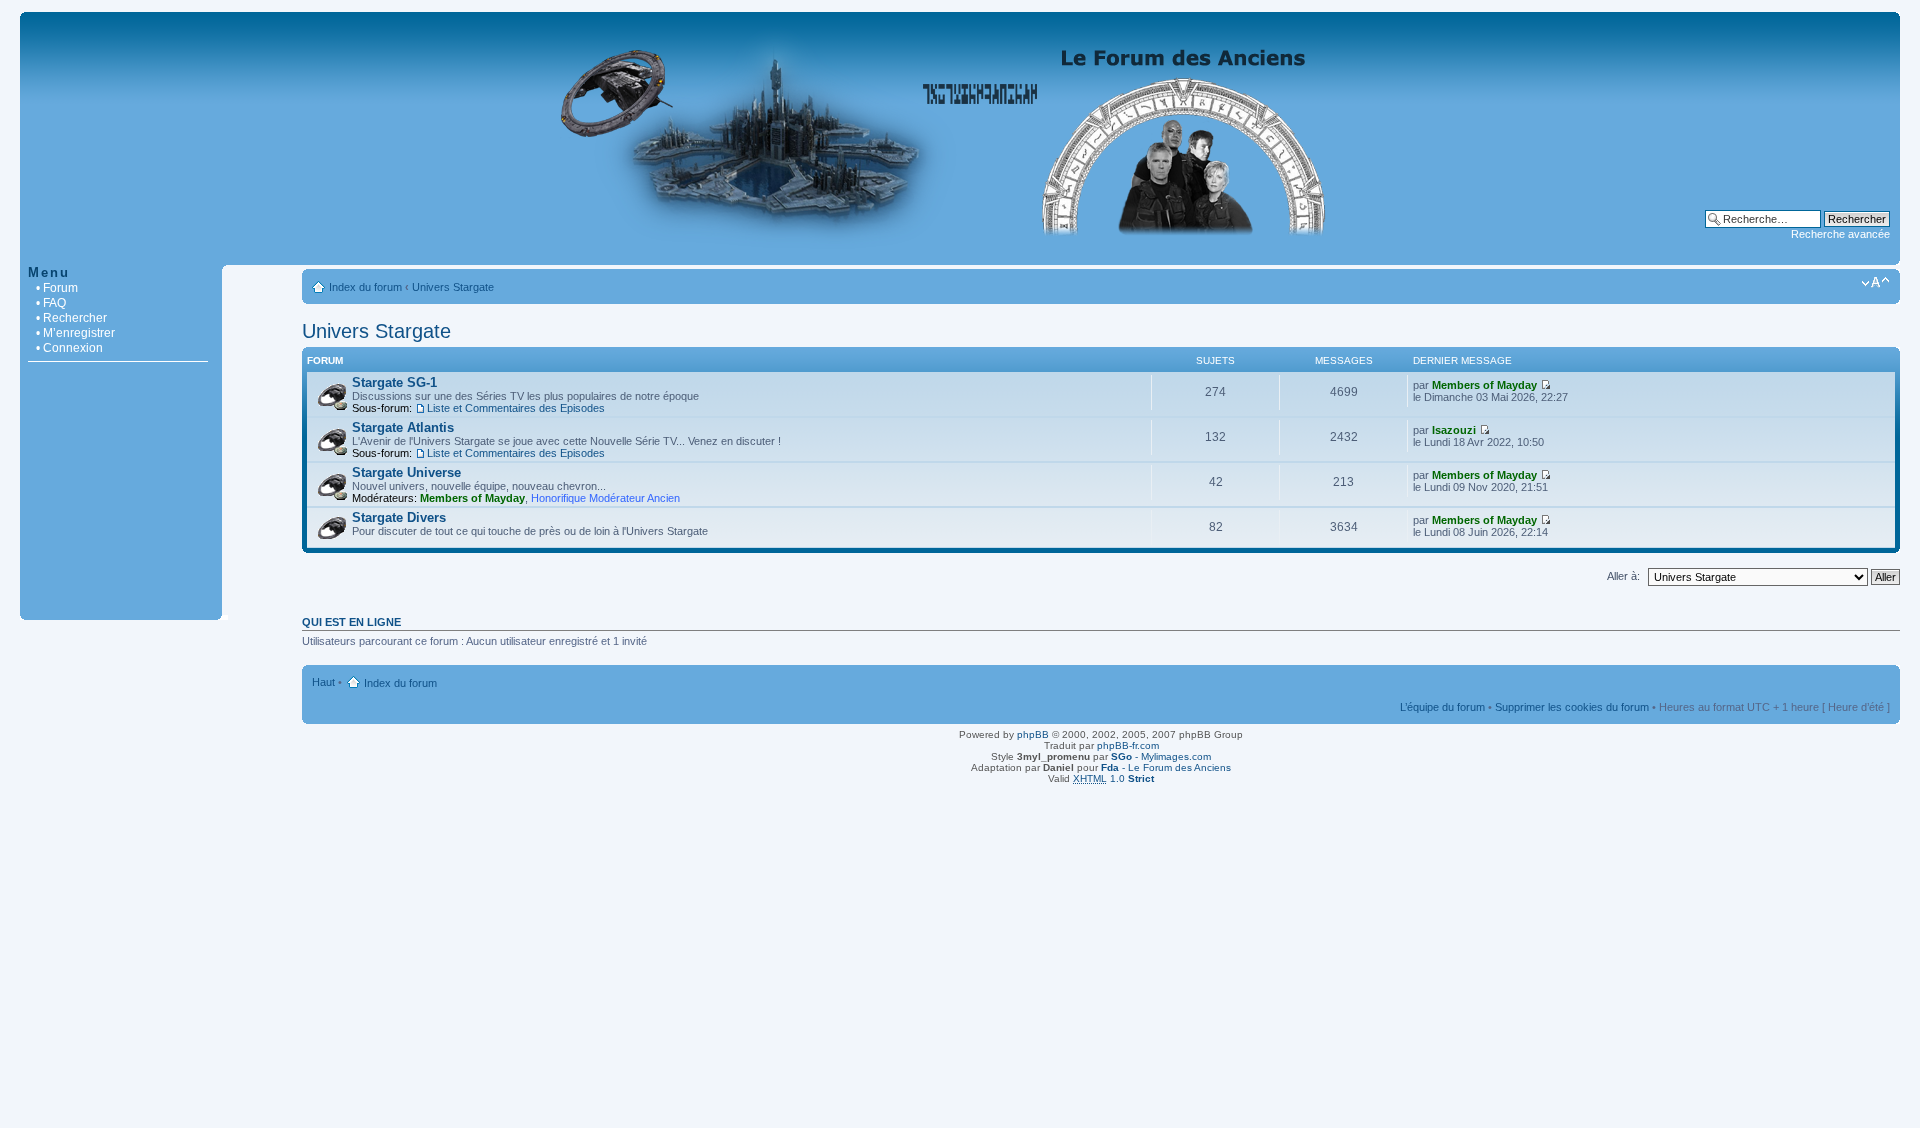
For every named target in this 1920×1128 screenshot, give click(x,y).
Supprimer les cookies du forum (1572, 707)
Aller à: (1623, 576)
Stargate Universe (406, 472)
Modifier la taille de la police (1875, 283)
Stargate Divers (399, 517)
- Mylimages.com (1161, 756)
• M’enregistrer (75, 333)
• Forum (57, 288)
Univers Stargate (453, 287)
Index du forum (365, 287)
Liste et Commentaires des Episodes (516, 408)
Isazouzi (1454, 430)
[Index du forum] (960, 254)
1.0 (1113, 778)
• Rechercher (71, 318)
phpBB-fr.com (1128, 745)
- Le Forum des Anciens (1166, 767)
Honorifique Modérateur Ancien (605, 498)
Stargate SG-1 (394, 382)
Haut (323, 682)
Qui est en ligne (351, 622)
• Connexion (69, 348)
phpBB (1033, 734)
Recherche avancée (1840, 234)
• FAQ (51, 303)
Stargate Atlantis (403, 427)
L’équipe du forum (1442, 707)
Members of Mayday (1484, 385)
